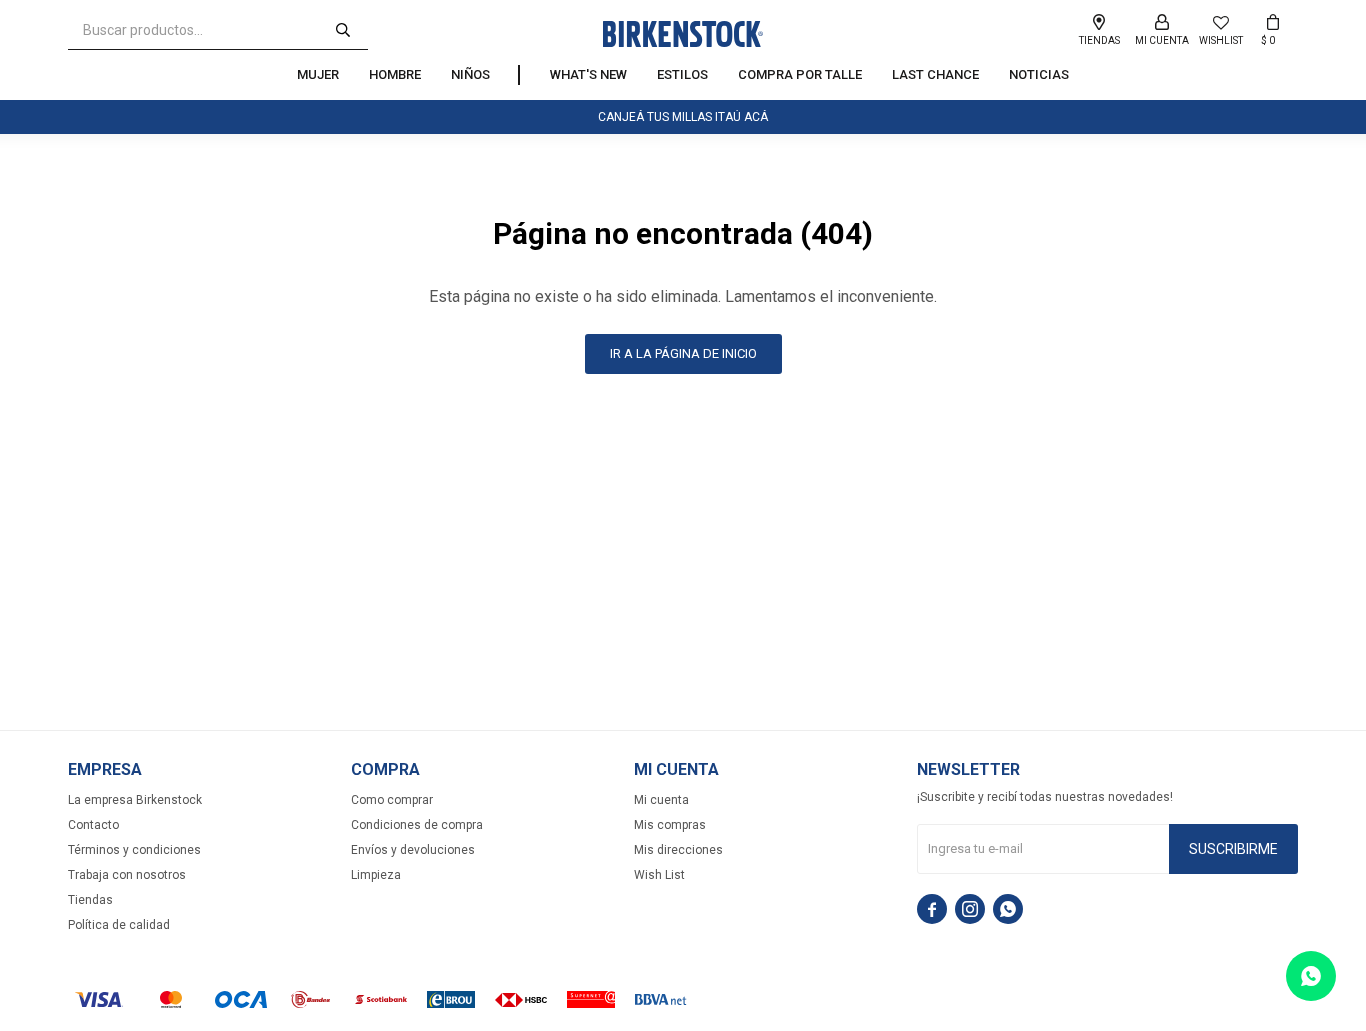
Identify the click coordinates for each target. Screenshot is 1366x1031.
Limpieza (376, 875)
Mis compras (670, 825)
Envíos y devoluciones (413, 850)
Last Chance (935, 74)
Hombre (395, 74)
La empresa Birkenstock (135, 800)
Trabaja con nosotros (127, 875)
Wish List (659, 875)
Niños (470, 74)
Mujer (318, 74)
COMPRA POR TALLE (800, 74)
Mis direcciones (678, 850)
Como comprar (392, 800)
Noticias (1039, 74)
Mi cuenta (661, 800)
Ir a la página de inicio (683, 353)
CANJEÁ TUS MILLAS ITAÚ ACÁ (683, 117)
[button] (343, 30)
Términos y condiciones (134, 850)
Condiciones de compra (417, 825)
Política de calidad (119, 925)
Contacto (93, 825)
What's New (588, 74)
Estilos (682, 74)
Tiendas (90, 900)
